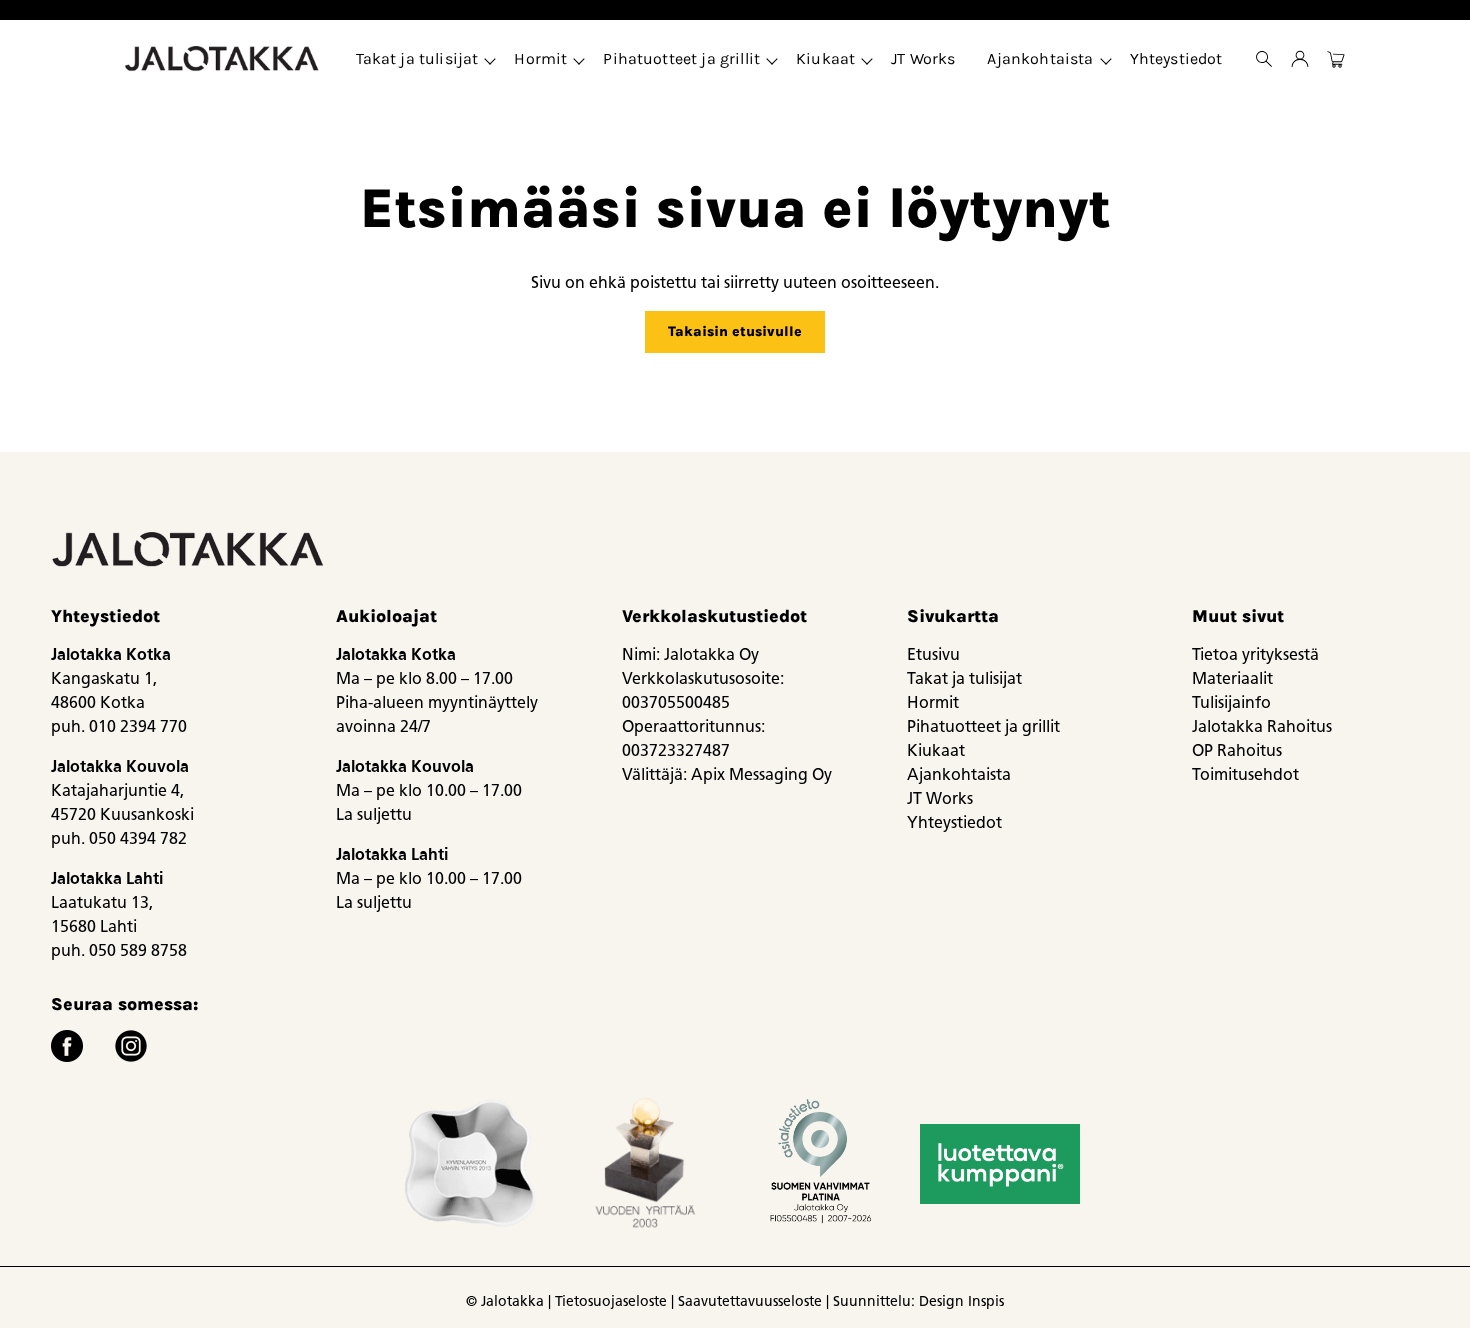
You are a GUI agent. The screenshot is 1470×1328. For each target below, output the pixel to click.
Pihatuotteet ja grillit (681, 58)
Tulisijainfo (1231, 702)
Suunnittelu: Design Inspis (918, 1301)
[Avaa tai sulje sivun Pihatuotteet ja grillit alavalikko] (772, 59)
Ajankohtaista (1040, 58)
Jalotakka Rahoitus (1262, 726)
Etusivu (933, 654)
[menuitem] (419, 59)
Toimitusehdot (1245, 774)
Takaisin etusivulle (735, 331)
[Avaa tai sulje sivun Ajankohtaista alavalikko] (1106, 59)
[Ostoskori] (1336, 59)
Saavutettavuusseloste (750, 1301)
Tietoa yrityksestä (1255, 654)
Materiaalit (1232, 678)
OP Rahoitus (1237, 750)
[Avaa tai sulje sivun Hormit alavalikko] (579, 59)
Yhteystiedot (1176, 58)
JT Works (923, 58)
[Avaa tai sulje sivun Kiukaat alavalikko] (867, 59)
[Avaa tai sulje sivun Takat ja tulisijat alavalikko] (490, 59)
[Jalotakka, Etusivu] (224, 59)
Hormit (540, 58)
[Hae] (1264, 59)
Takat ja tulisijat (417, 58)
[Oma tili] (1300, 59)
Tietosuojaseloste (611, 1301)
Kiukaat (825, 58)
